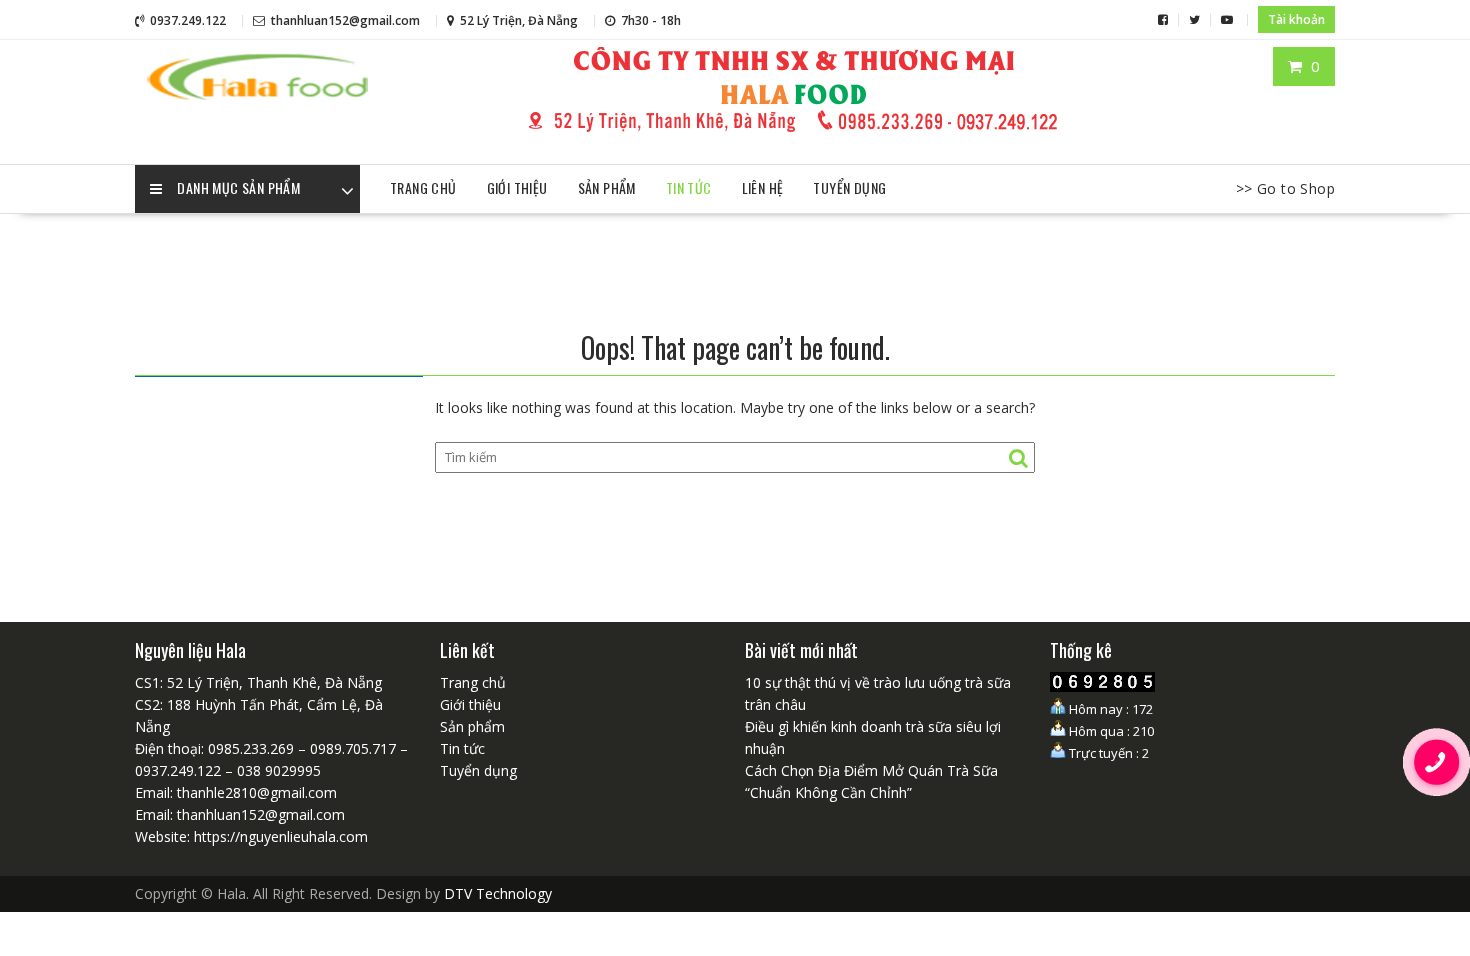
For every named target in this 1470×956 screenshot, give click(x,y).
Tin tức (689, 187)
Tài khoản (1296, 19)
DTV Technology (498, 893)
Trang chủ (423, 187)
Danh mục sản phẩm (238, 187)
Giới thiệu (517, 187)
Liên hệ (763, 187)
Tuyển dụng (849, 187)
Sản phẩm (607, 187)
